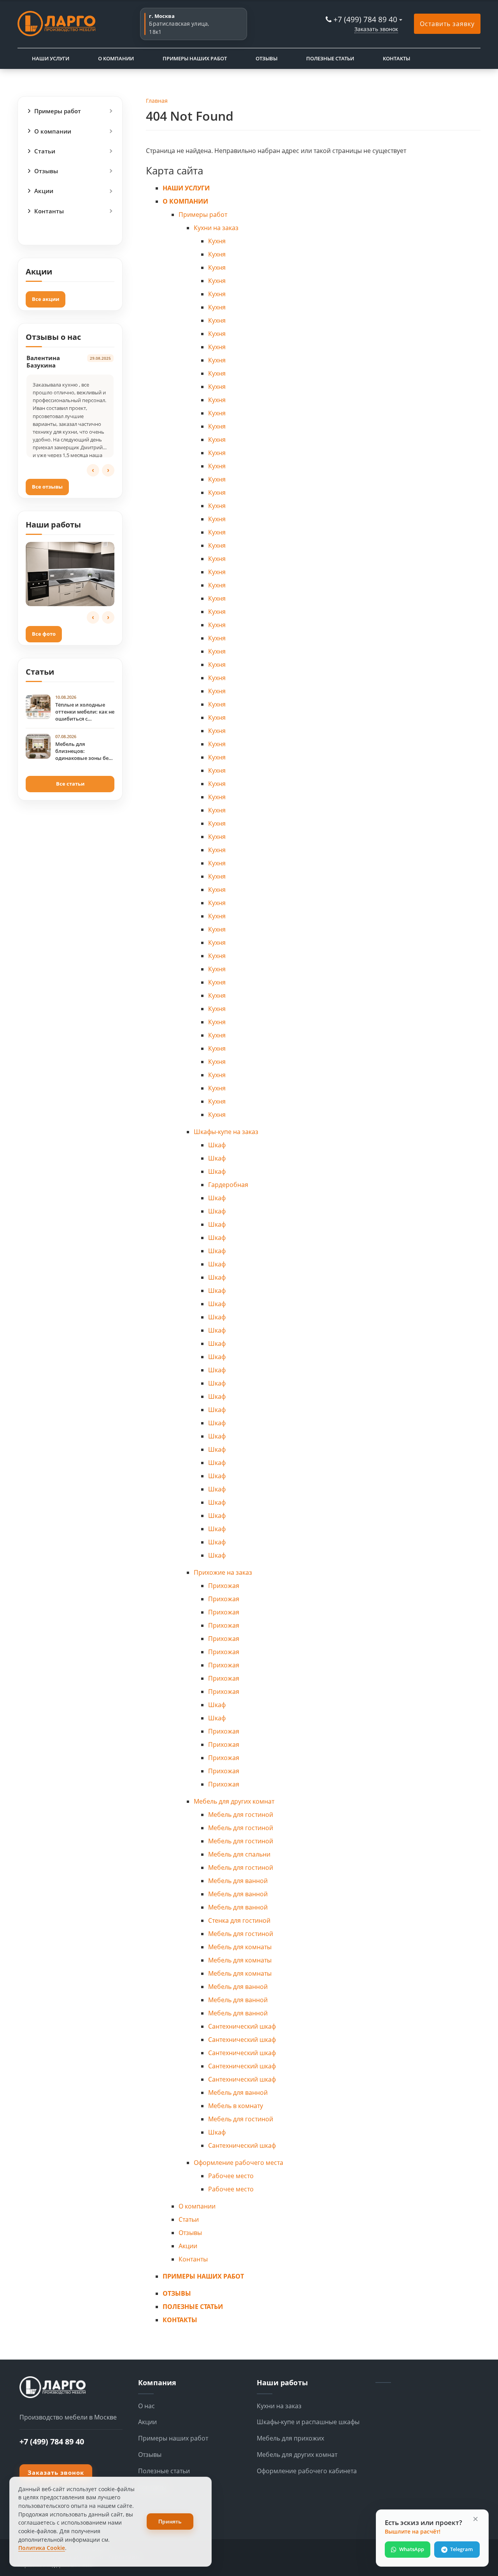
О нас (146, 2406)
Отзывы (46, 171)
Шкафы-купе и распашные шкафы (308, 2422)
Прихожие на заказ (223, 1572)
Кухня (217, 241)
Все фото (44, 634)
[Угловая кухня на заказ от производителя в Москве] (70, 574)
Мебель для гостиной (241, 1815)
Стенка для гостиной (239, 1920)
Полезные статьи (164, 2471)
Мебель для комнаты (240, 1947)
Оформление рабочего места (238, 2163)
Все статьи (70, 784)
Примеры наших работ (173, 2438)
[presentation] (93, 470)
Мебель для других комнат (234, 1801)
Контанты (49, 211)
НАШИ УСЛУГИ (51, 58)
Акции (44, 191)
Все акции (46, 299)
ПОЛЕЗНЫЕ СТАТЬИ (330, 58)
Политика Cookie (42, 2548)
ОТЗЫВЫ (267, 58)
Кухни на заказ (216, 228)
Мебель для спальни (239, 1854)
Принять (170, 2521)
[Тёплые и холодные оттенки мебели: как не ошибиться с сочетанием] (38, 707)
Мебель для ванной (238, 1881)
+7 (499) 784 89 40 (365, 19)
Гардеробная (228, 1185)
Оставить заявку (447, 24)
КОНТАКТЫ (396, 58)
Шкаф (217, 1145)
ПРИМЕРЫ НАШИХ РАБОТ (195, 58)
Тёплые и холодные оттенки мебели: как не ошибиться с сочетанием (85, 712)
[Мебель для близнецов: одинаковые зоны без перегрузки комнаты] (38, 746)
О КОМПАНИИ (116, 58)
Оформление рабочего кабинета (307, 2471)
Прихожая (224, 1586)
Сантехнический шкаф (242, 2026)
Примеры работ (58, 111)
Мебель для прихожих (290, 2438)
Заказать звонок (376, 29)
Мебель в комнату (236, 2106)
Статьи (45, 151)
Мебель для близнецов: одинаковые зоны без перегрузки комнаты (83, 751)
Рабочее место (231, 2176)
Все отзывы (47, 487)
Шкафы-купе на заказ (226, 1132)
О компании (53, 131)
